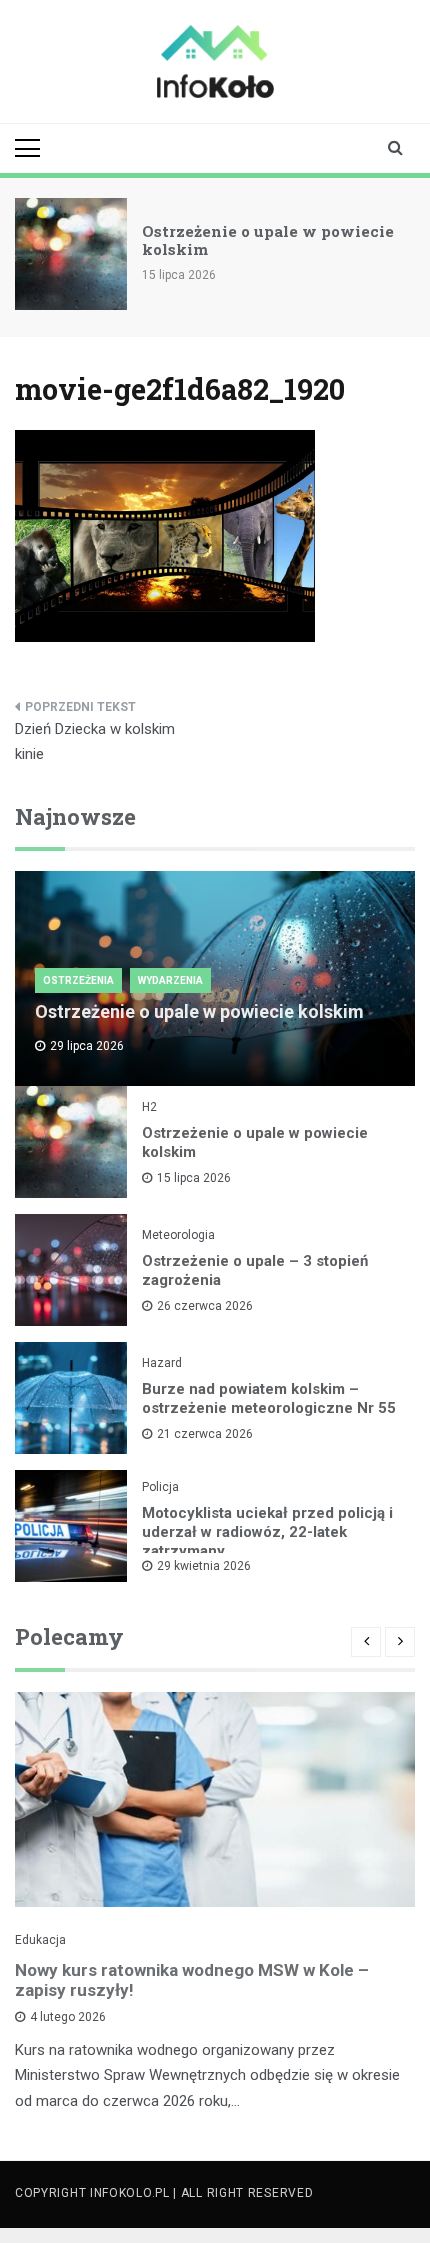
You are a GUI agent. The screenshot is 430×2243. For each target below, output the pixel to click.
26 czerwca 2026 (205, 1306)
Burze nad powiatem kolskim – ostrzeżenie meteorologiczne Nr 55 (269, 1398)
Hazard (162, 1363)
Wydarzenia (170, 980)
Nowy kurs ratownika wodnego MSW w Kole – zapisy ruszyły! (192, 1980)
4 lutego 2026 (68, 2017)
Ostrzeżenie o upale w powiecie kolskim (268, 240)
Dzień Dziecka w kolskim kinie (95, 742)
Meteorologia (178, 1235)
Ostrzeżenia (78, 980)
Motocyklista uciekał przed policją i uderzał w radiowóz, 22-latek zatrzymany (267, 1532)
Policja (160, 1487)
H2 (149, 1107)
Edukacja (40, 1940)
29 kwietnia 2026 (204, 1566)
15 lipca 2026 (194, 1178)
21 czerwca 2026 (205, 1434)
